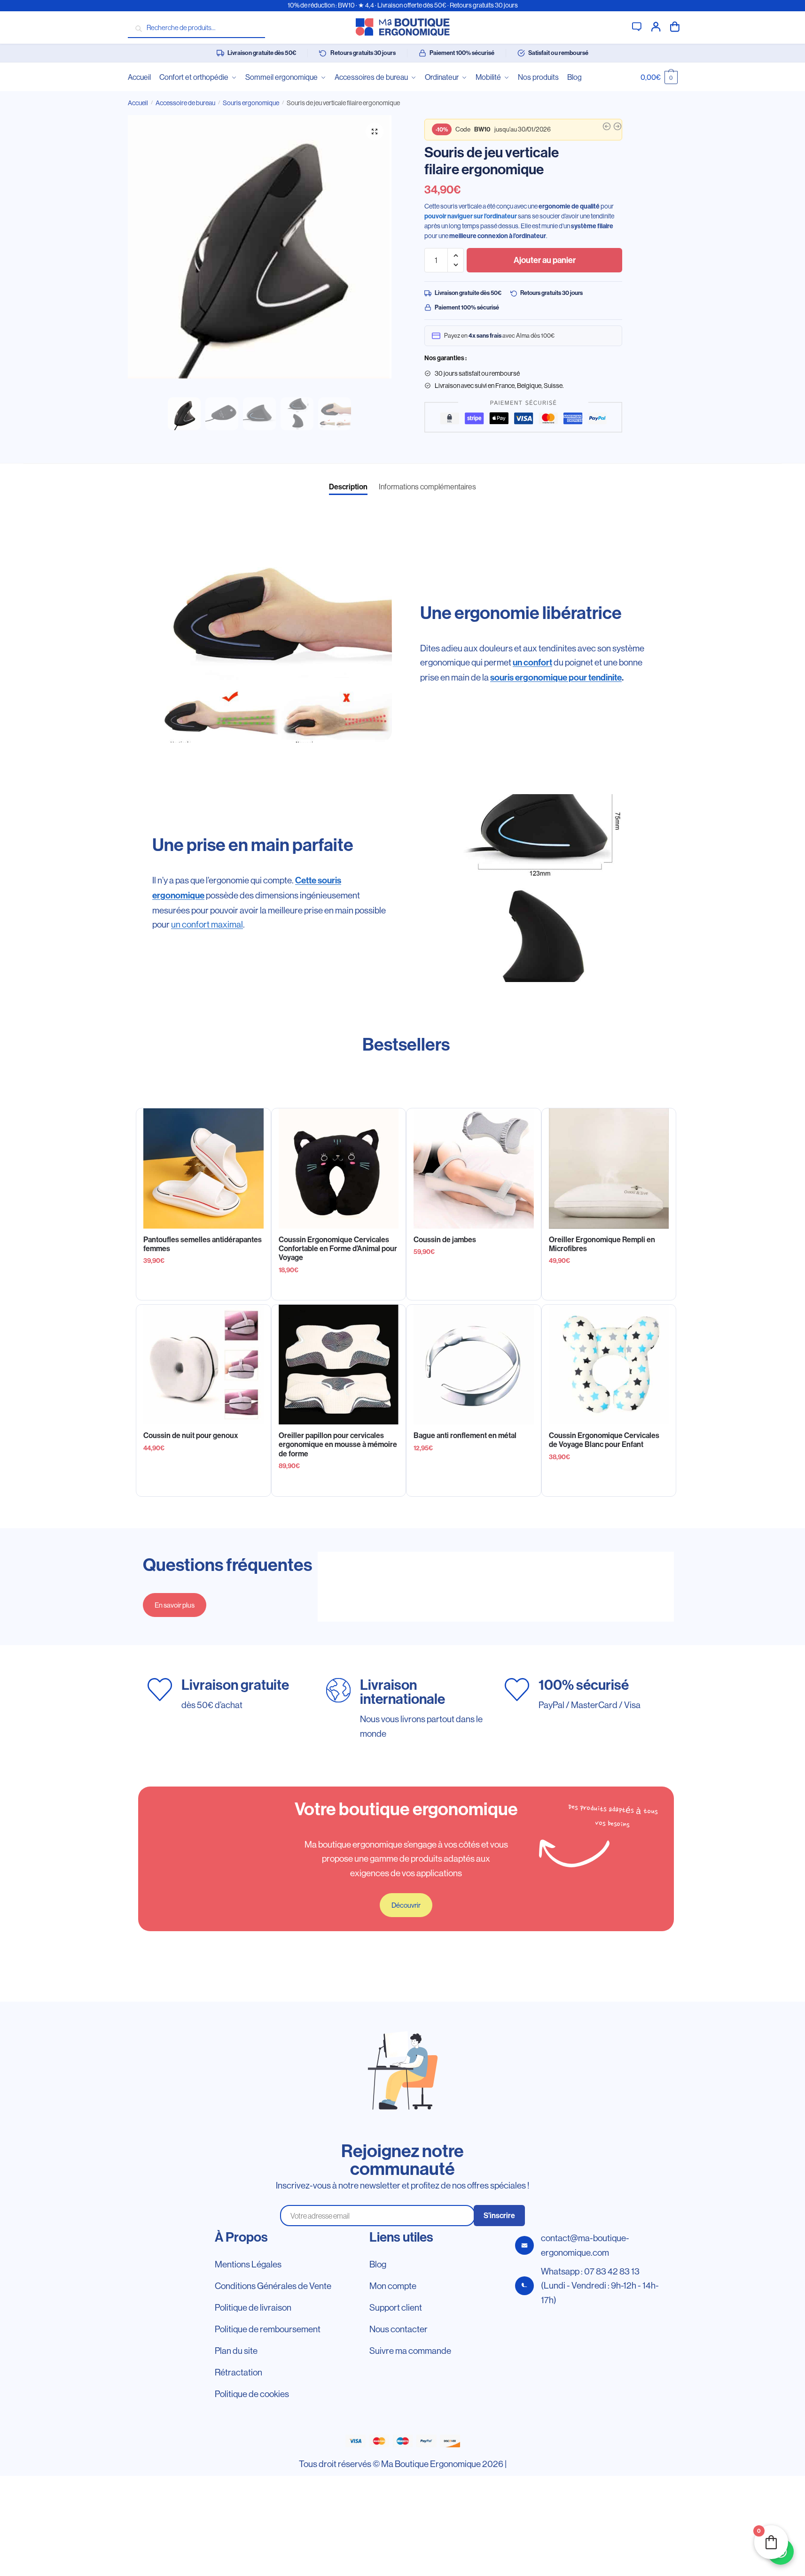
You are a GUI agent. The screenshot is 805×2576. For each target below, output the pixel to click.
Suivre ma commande (410, 2351)
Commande (675, 26)
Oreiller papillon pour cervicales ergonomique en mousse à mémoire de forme (338, 1444)
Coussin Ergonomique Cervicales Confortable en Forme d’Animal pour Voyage (338, 1249)
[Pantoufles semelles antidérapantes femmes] (203, 1168)
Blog (378, 2264)
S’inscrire (499, 2216)
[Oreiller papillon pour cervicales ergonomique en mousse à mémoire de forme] (339, 1365)
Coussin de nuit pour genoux (191, 1435)
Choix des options (203, 1289)
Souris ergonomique (251, 103)
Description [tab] (348, 487)
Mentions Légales (248, 2264)
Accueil (138, 103)
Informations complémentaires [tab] (427, 487)
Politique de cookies (252, 2394)
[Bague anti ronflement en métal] (474, 1365)
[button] (375, 132)
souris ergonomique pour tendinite (556, 677)
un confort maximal (207, 924)
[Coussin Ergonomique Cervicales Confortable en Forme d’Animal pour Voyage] (339, 1168)
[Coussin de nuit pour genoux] (203, 1365)
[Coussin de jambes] (474, 1168)
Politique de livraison (253, 2307)
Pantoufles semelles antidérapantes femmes (203, 1244)
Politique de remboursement (268, 2329)
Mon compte (656, 26)
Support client (637, 26)
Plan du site (236, 2351)
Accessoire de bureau (185, 103)
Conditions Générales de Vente (273, 2286)
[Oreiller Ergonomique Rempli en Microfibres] (609, 1168)
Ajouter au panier (545, 260)
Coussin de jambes (445, 1240)
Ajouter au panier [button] (609, 1289)
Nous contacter (399, 2329)
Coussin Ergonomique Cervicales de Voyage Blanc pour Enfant (604, 1440)
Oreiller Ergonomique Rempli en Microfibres (602, 1244)
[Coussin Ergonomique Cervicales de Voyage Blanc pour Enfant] (609, 1365)
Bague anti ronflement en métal (465, 1435)
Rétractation (238, 2372)
